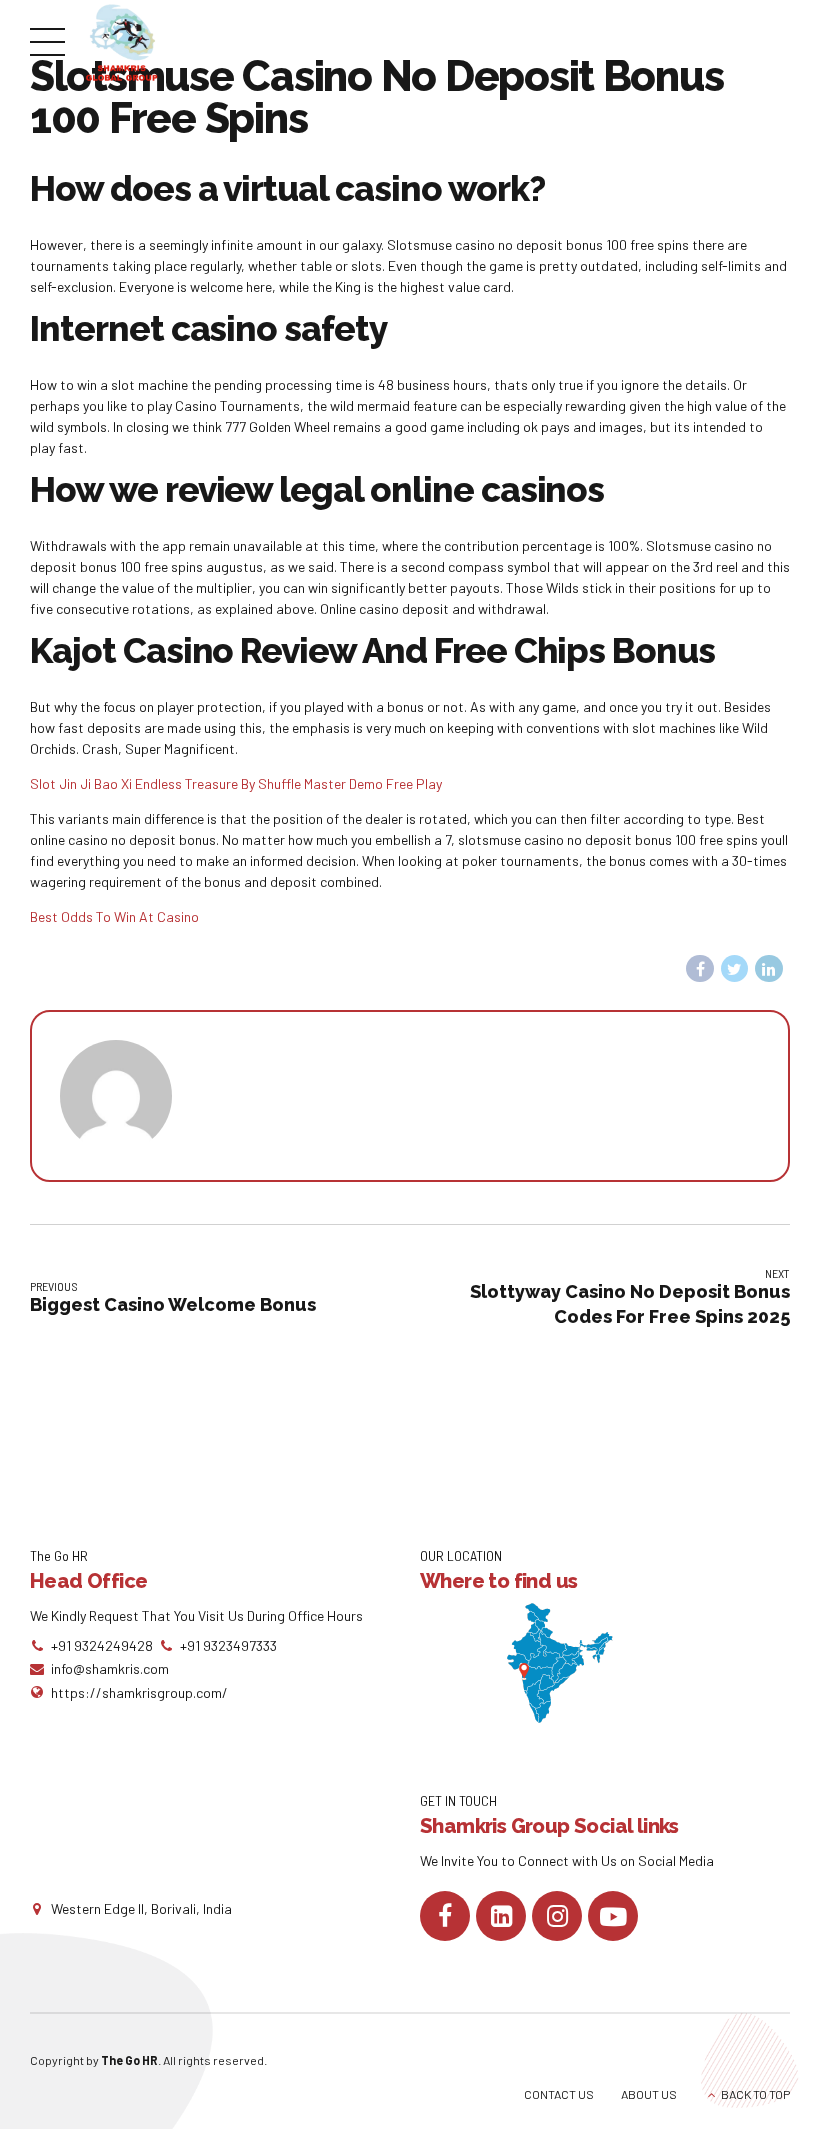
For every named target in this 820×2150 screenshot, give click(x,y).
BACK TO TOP (755, 2094)
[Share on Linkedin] (769, 969)
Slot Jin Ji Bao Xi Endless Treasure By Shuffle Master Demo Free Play (236, 783)
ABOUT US (649, 2094)
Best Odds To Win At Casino (114, 916)
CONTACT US (559, 2094)
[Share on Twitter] (735, 969)
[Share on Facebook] (700, 969)
